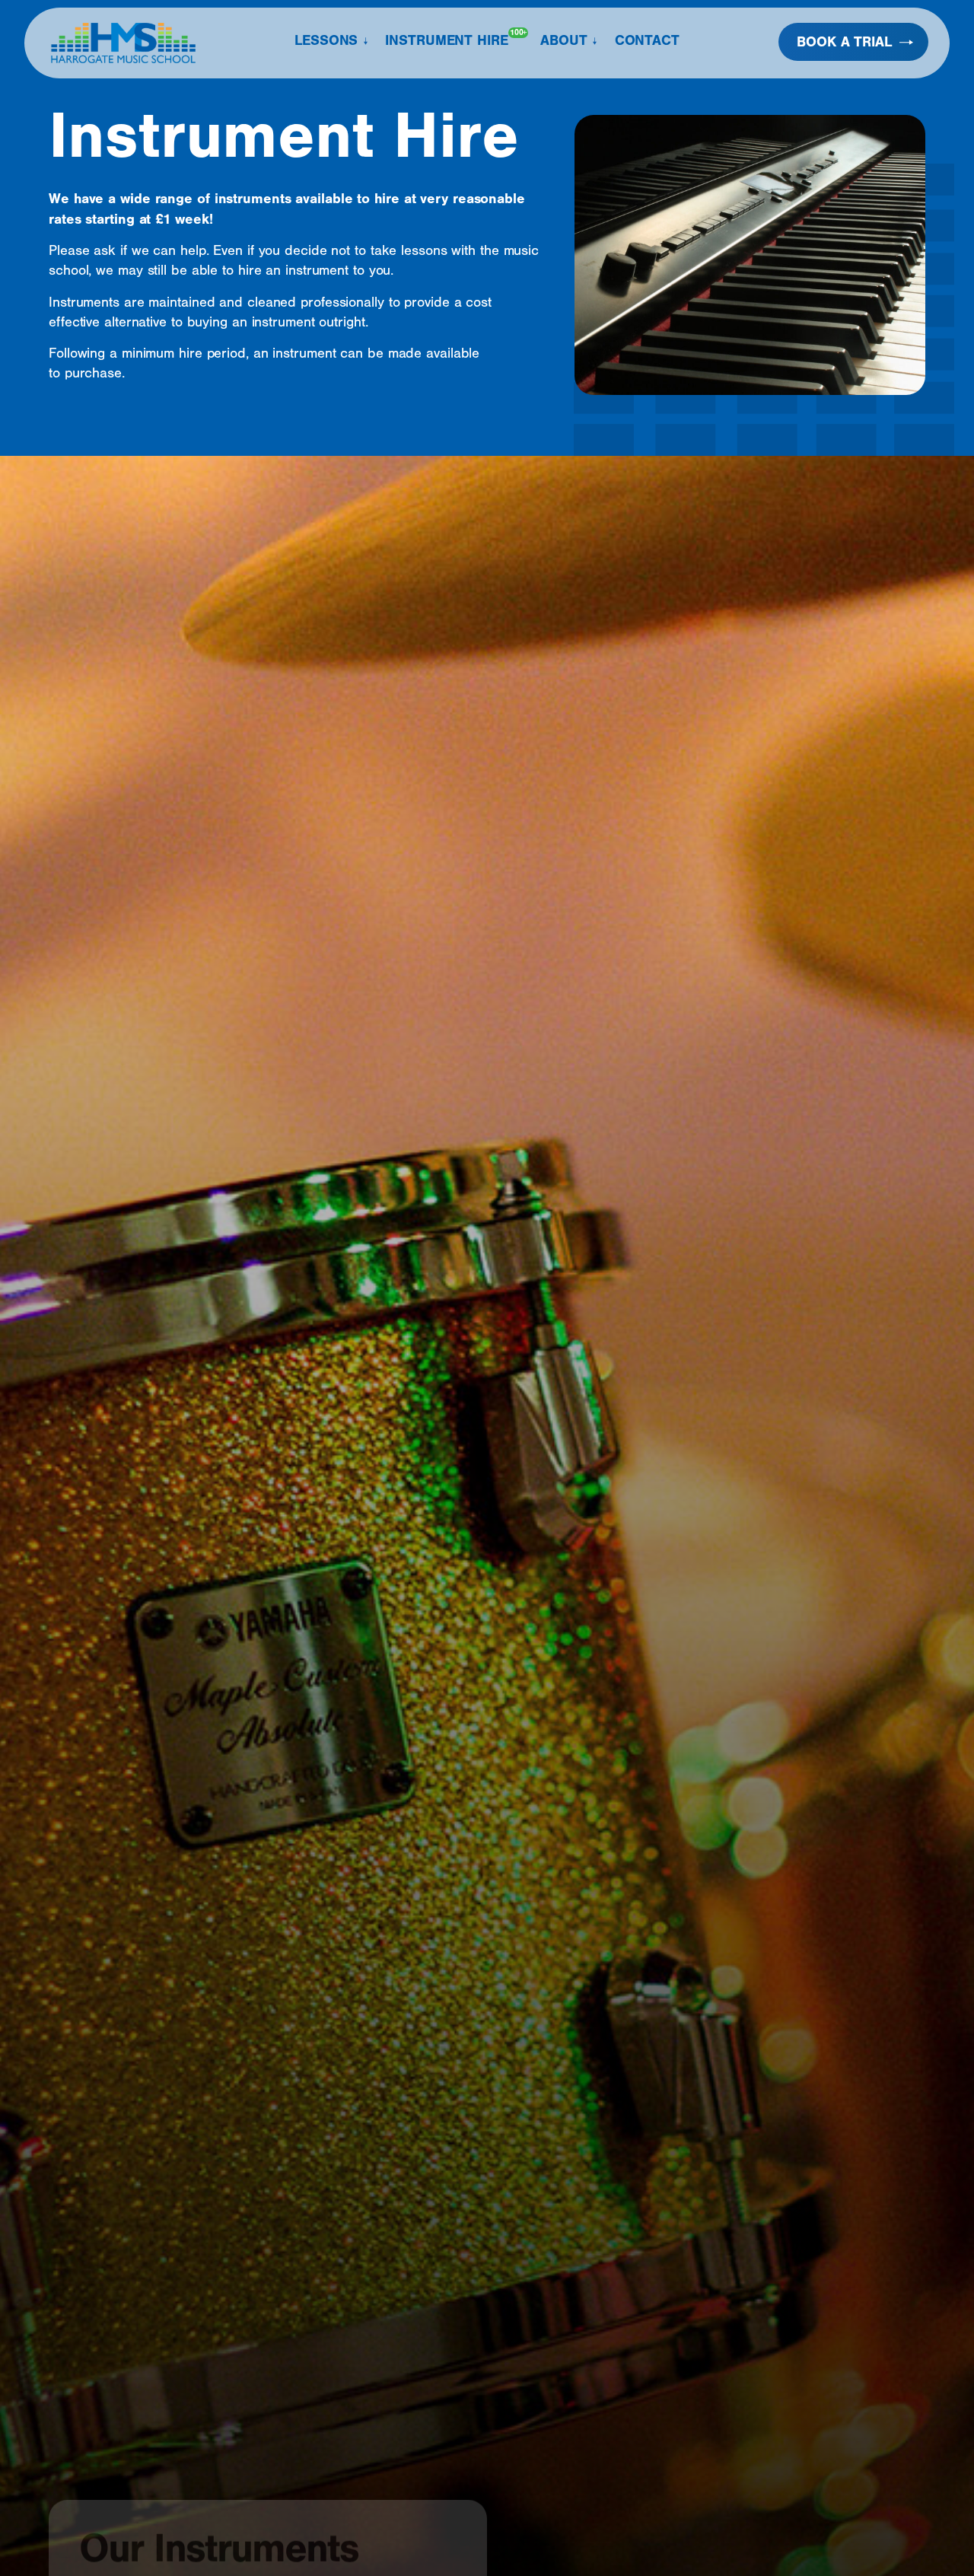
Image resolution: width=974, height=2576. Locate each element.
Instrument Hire (456, 38)
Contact (647, 40)
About (564, 40)
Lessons (326, 40)
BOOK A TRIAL (844, 42)
